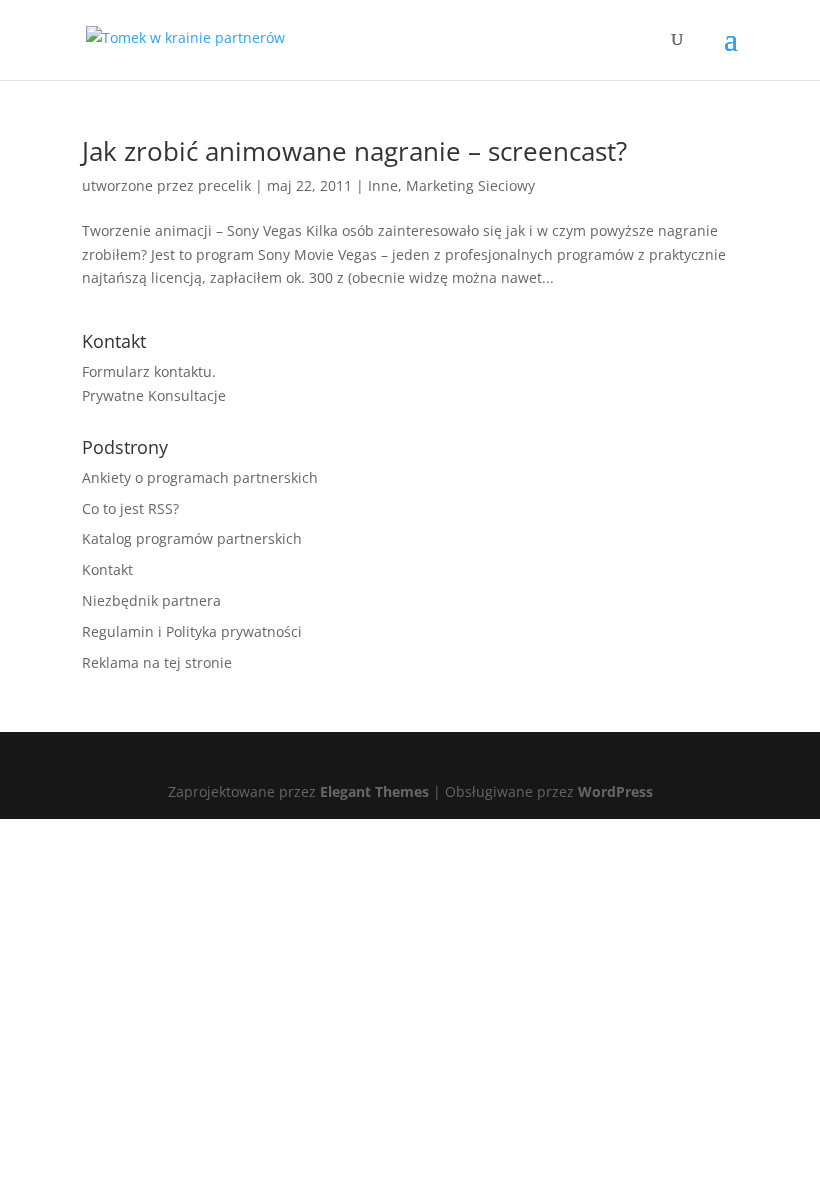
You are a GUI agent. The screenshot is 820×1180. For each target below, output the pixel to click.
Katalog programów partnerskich (192, 538)
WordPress (615, 791)
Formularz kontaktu (147, 371)
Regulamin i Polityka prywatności (192, 631)
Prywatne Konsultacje (154, 395)
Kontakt (107, 569)
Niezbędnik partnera (151, 600)
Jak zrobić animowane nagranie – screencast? (354, 151)
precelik (224, 185)
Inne (383, 185)
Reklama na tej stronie (157, 662)
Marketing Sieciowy (470, 185)
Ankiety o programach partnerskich (200, 477)
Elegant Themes (374, 791)
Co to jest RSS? (130, 508)
